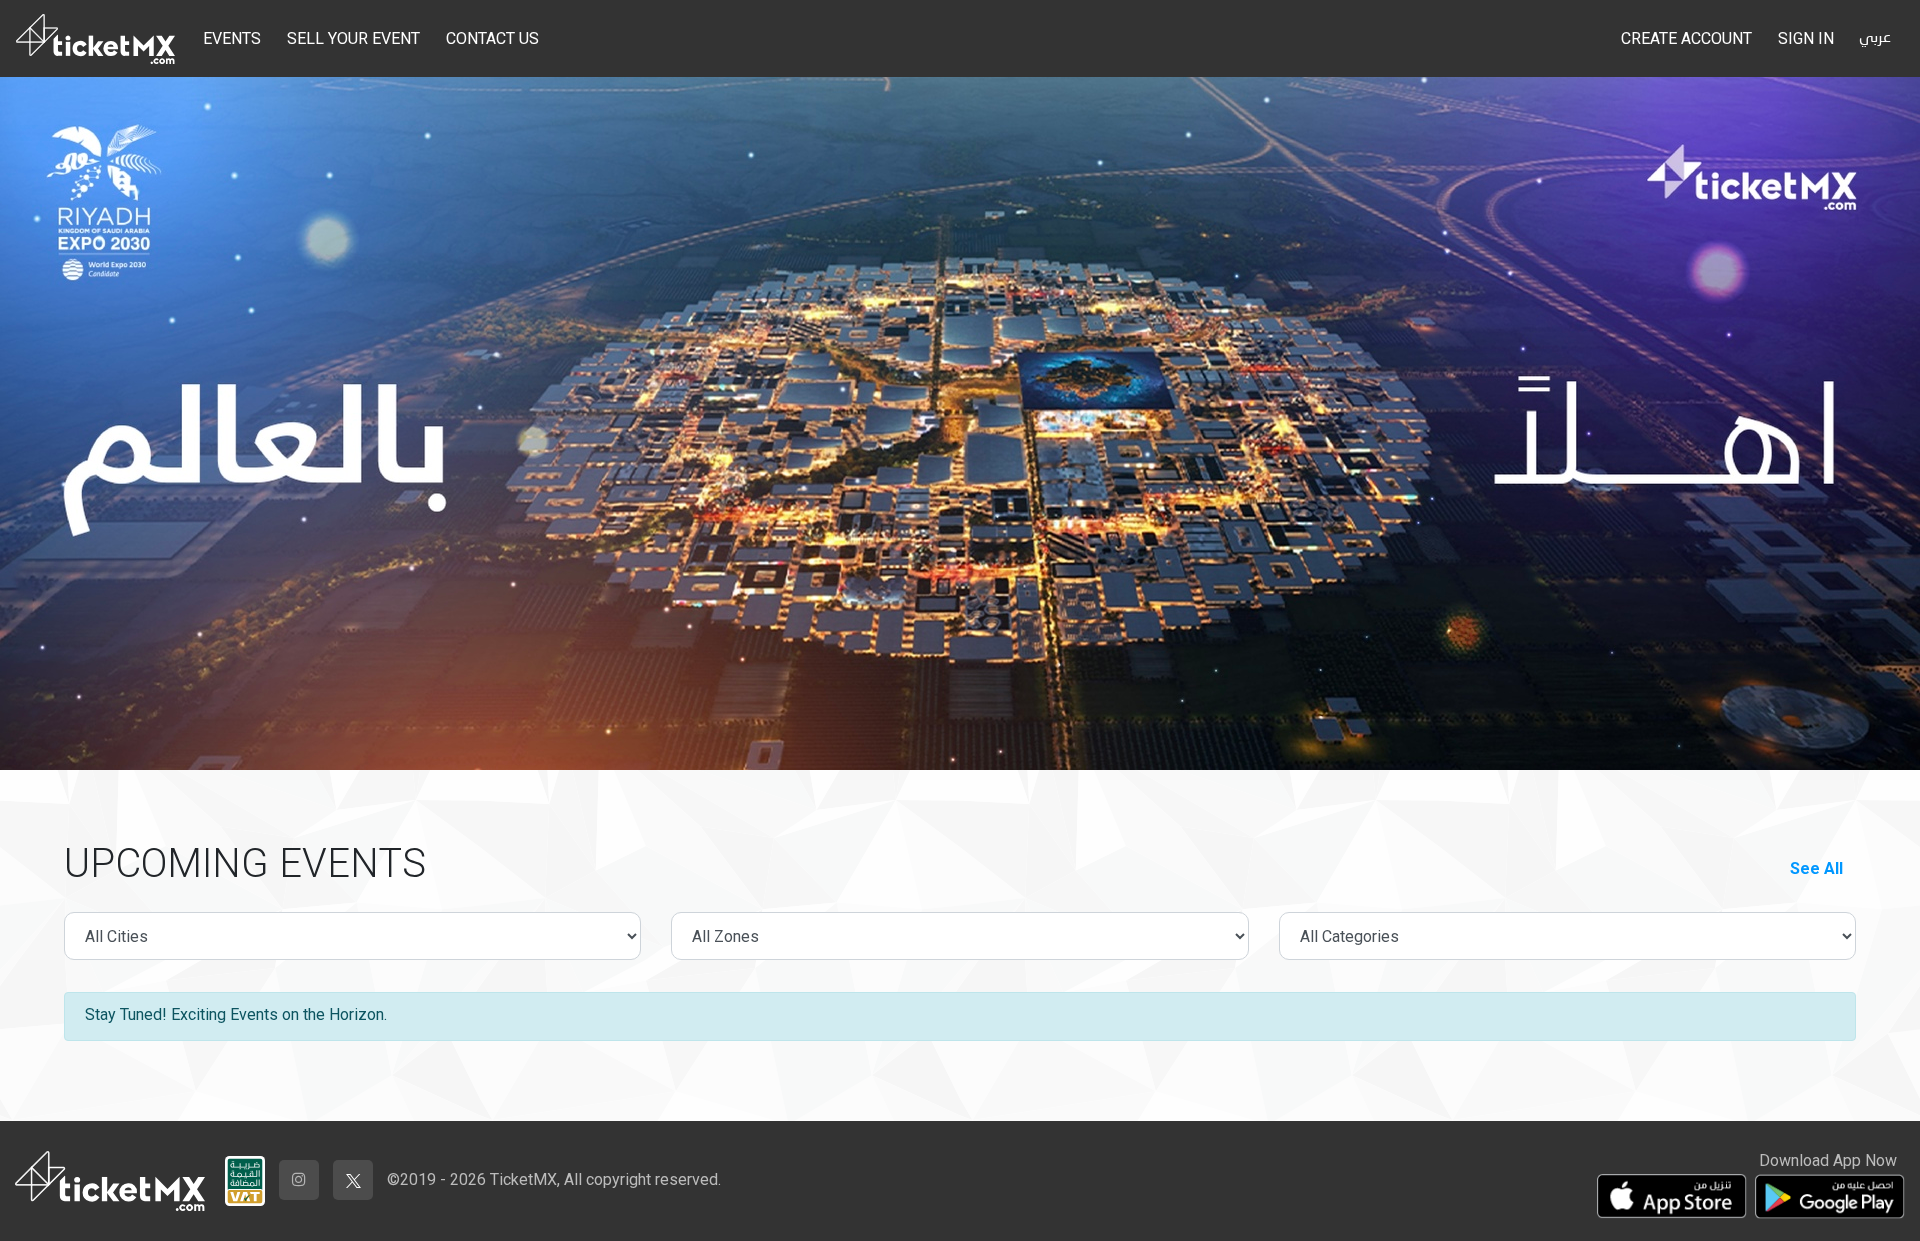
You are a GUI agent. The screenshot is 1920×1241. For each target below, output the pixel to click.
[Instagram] (299, 1180)
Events (232, 38)
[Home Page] (95, 38)
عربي (1875, 38)
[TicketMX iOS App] (1672, 1196)
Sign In (1806, 38)
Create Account (1686, 38)
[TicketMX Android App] (1830, 1196)
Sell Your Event (353, 38)
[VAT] (245, 1176)
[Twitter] (353, 1180)
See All (1816, 868)
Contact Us (492, 38)
